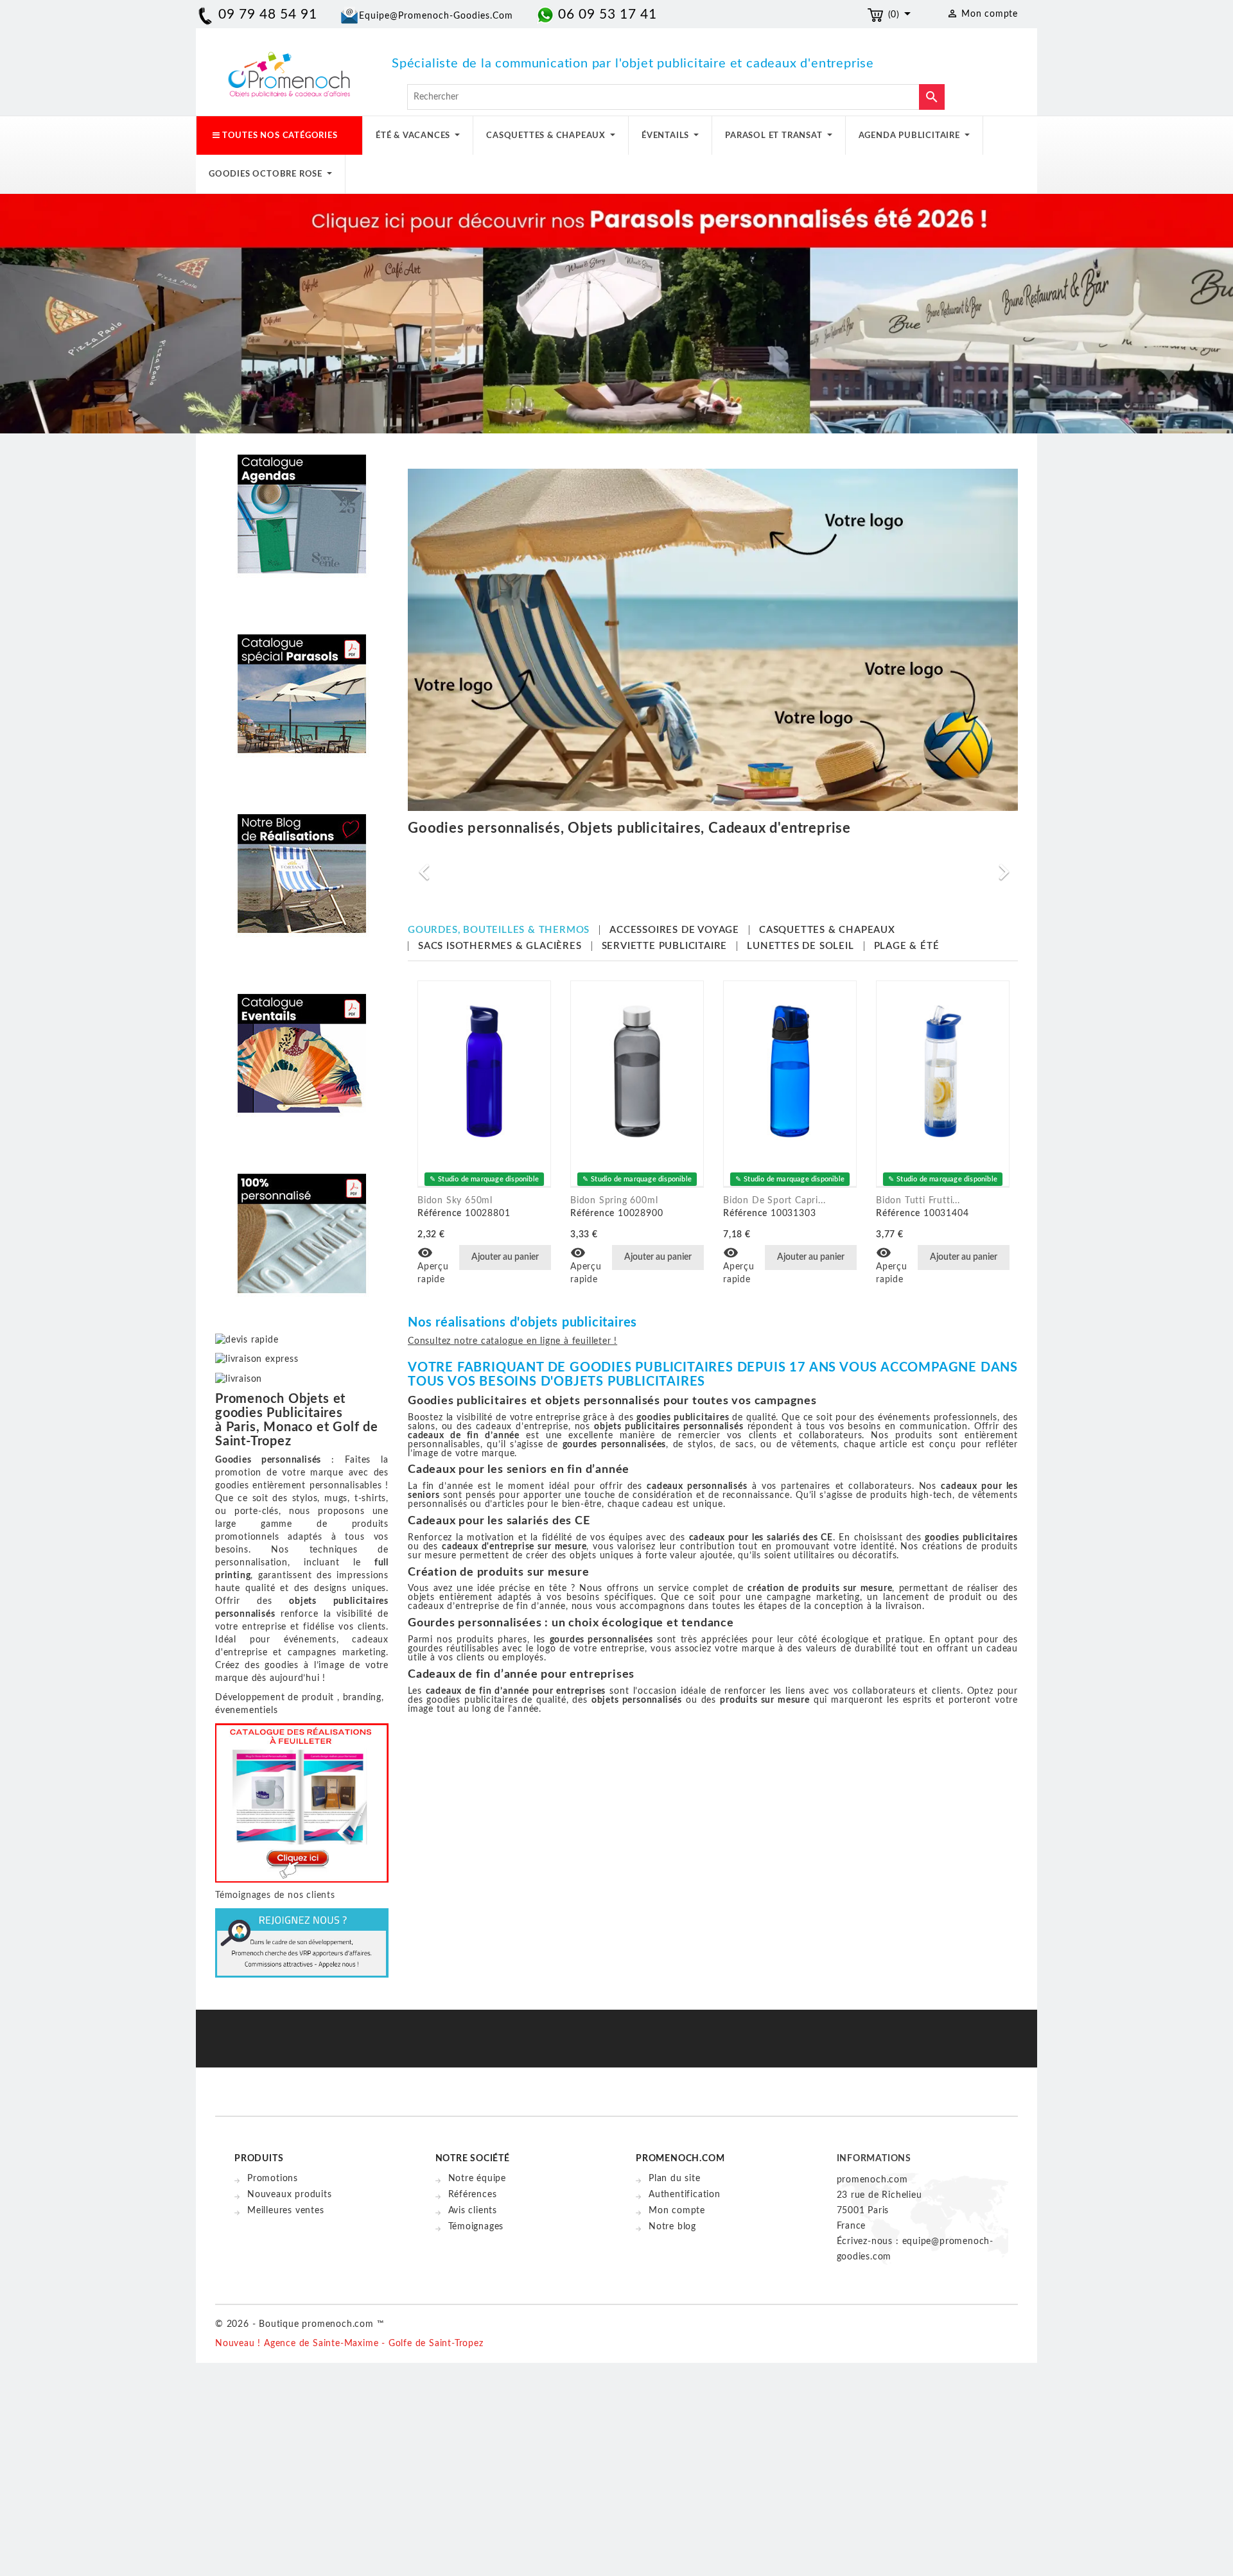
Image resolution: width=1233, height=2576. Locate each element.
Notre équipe (477, 2179)
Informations (874, 2159)
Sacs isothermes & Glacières (500, 946)
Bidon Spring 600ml (614, 1201)
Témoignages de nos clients (275, 1895)
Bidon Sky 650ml (455, 1201)
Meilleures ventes (286, 2211)
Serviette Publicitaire (665, 946)
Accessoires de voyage (674, 930)
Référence (440, 1214)
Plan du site (675, 2179)
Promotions (273, 2179)
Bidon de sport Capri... (774, 1201)
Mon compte (677, 2211)
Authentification (685, 2195)
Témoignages (476, 2227)
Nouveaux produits (290, 2195)
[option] (760, 866)
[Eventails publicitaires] (302, 1044)
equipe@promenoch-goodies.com (436, 16)
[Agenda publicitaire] (302, 505)
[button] (454, 866)
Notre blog (672, 2227)
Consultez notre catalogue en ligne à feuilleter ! (512, 1341)
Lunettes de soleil (800, 946)
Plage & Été (907, 946)
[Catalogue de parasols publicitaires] (302, 684)
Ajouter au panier (505, 1257)
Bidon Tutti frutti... (918, 1201)
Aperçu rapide (433, 1266)
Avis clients (473, 2211)
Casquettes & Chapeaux (827, 930)
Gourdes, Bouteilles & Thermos (499, 930)
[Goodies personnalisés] (302, 864)
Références (473, 2195)
